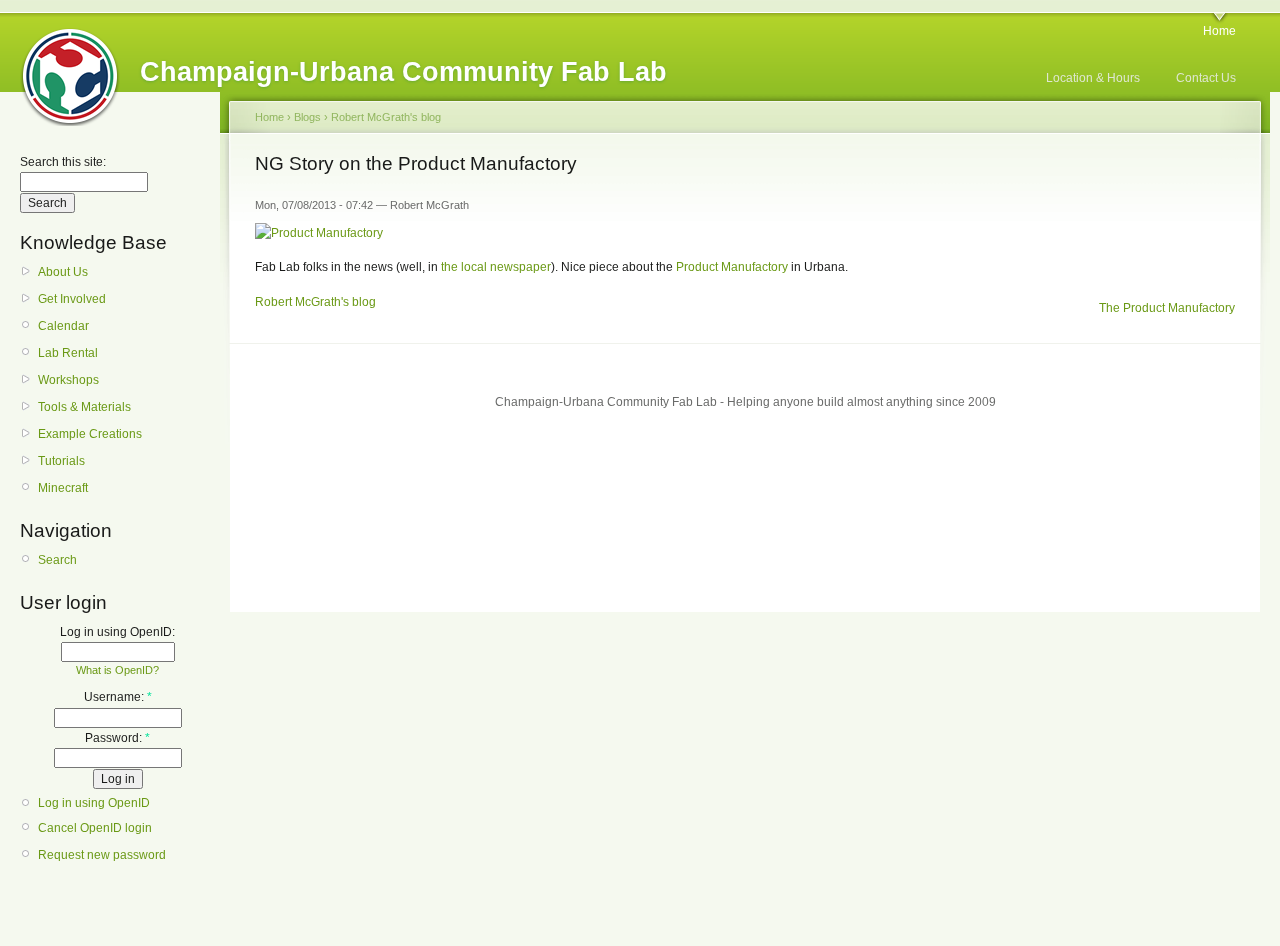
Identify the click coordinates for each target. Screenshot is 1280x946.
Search (57, 560)
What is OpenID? (117, 670)
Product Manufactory (732, 267)
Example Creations (90, 434)
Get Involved (72, 299)
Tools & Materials (84, 407)
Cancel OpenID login (95, 828)
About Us (63, 272)
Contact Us (1206, 78)
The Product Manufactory (1167, 308)
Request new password (102, 855)
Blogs (307, 117)
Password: (117, 738)
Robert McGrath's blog (386, 117)
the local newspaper (496, 267)
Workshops (68, 380)
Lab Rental (68, 353)
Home (1219, 31)
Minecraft (63, 488)
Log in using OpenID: (117, 632)
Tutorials (61, 461)
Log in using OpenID (94, 803)
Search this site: (63, 162)
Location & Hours (1093, 78)
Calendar (63, 326)
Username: (118, 697)
